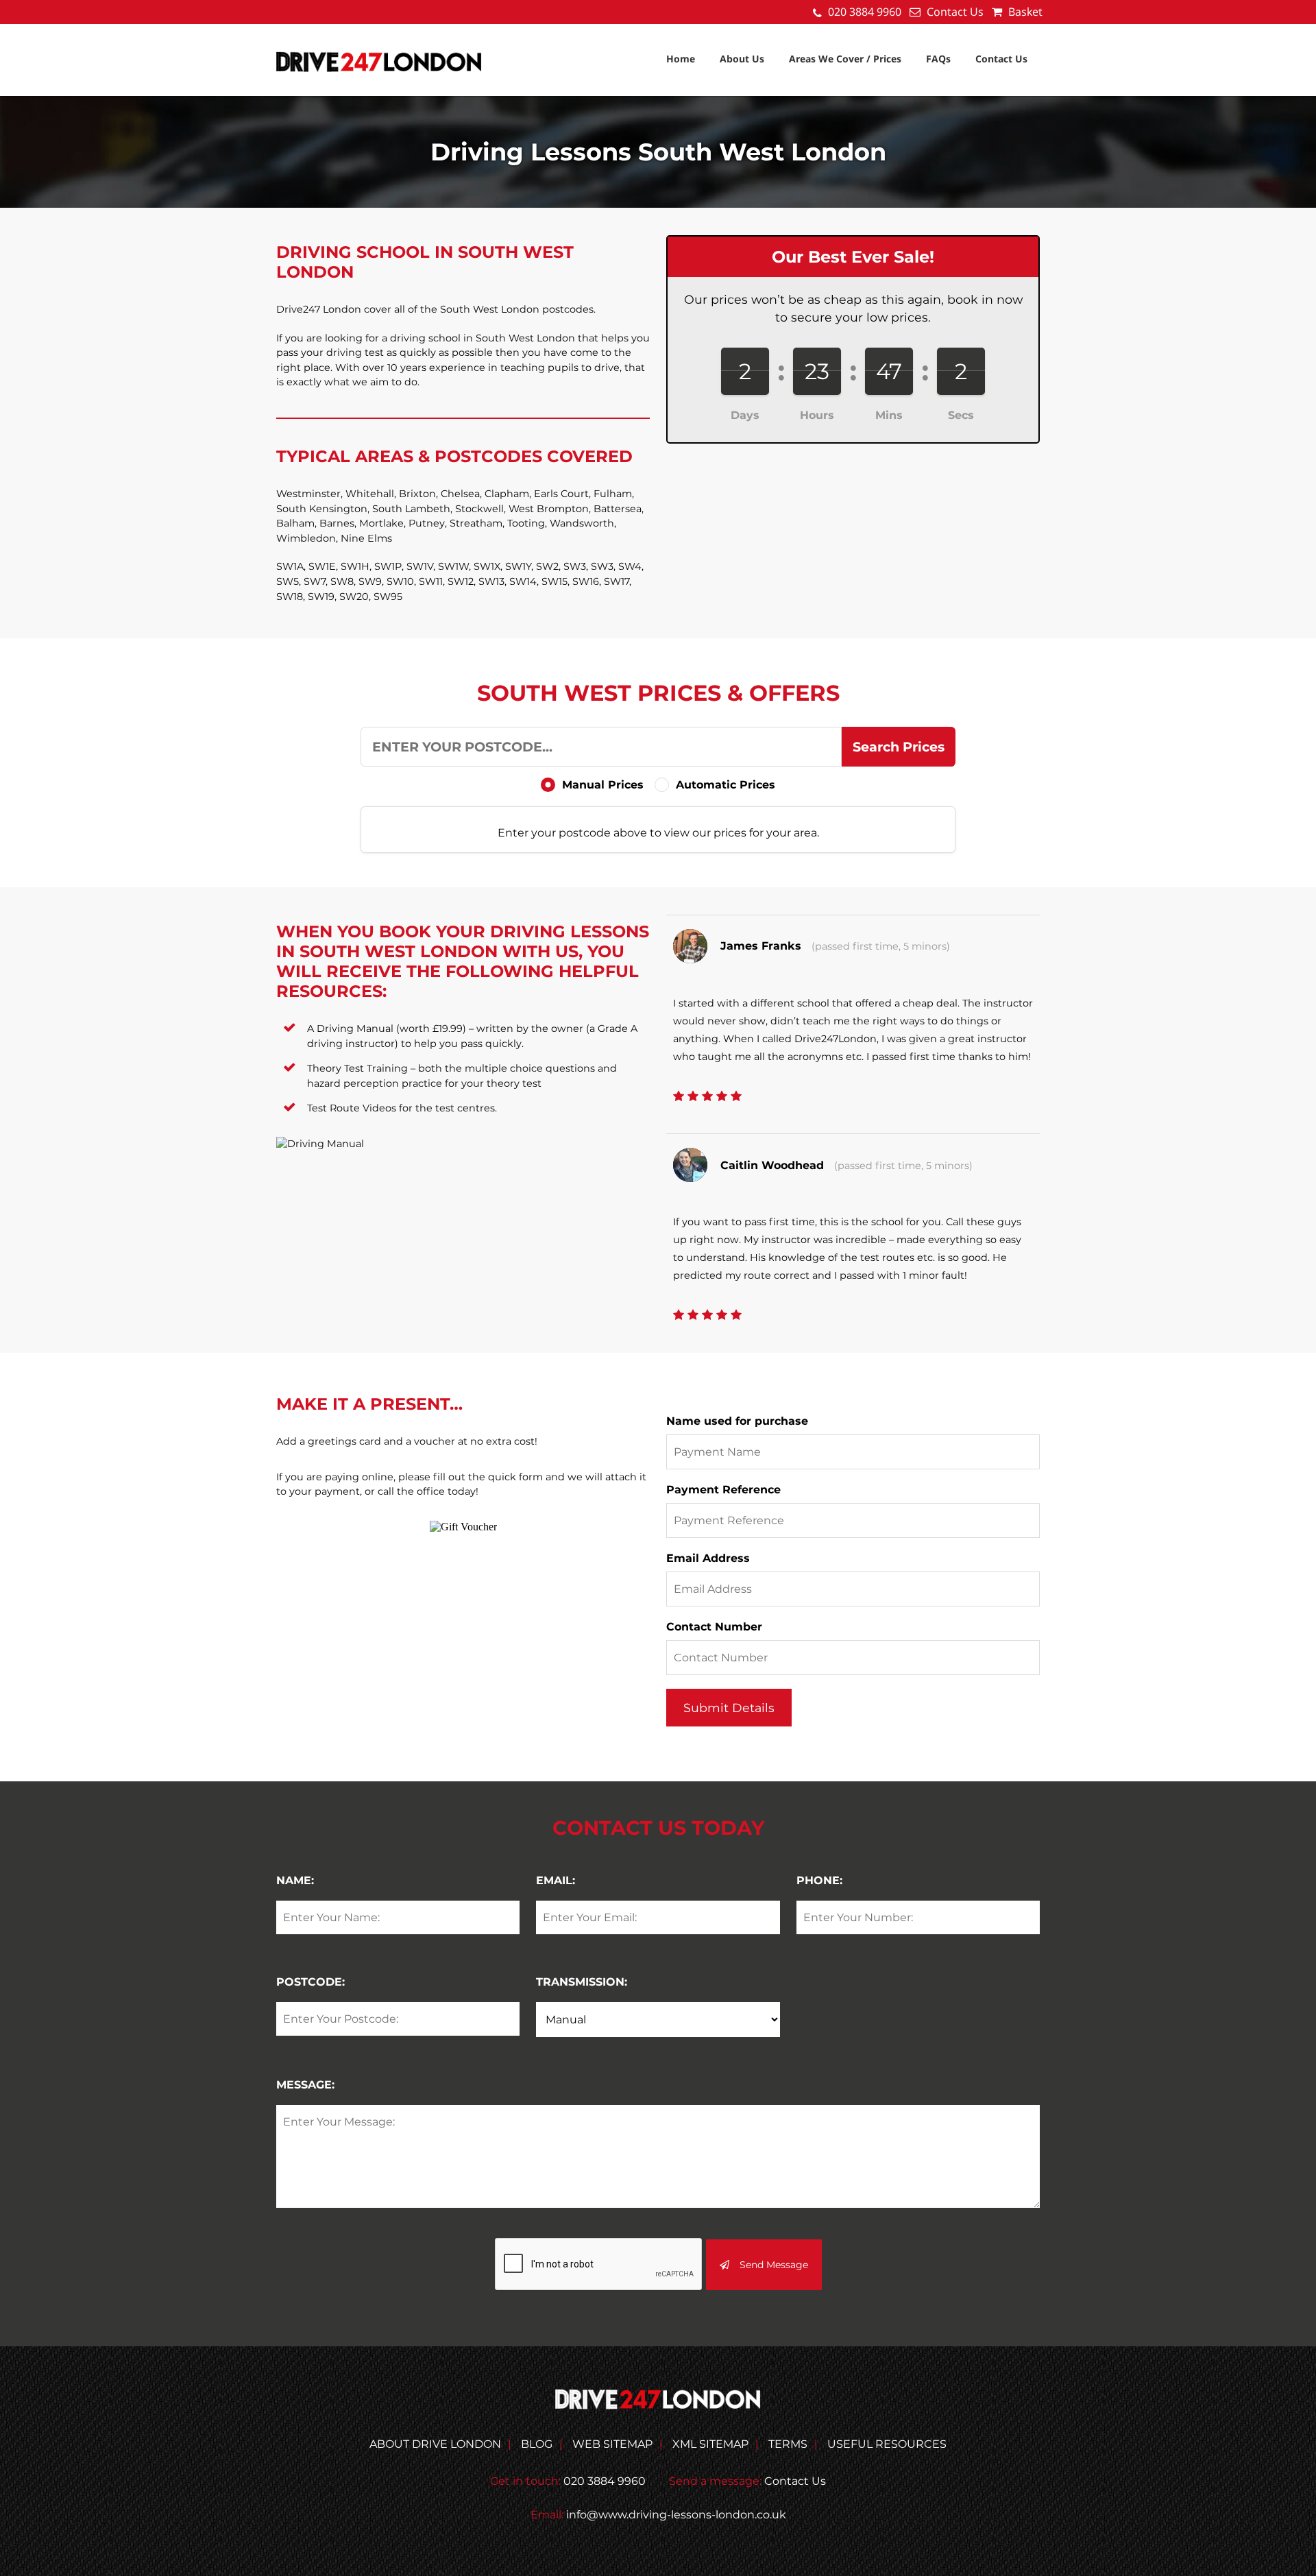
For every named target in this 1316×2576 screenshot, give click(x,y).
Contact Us (955, 12)
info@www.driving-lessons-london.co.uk (676, 2515)
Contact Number (714, 1627)
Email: (556, 1880)
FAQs (938, 59)
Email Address (708, 1558)
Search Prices (899, 747)
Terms (788, 2444)
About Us (742, 59)
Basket (1024, 12)
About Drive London (435, 2444)
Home (681, 59)
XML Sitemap (710, 2444)
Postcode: (310, 1982)
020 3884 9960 (865, 12)
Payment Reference (723, 1490)
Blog (537, 2444)
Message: (305, 2085)
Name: (295, 1880)
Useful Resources (887, 2444)
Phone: (819, 1880)
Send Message (774, 2265)
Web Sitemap (612, 2444)
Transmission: (582, 1982)
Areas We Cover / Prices (845, 59)
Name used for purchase (737, 1421)
